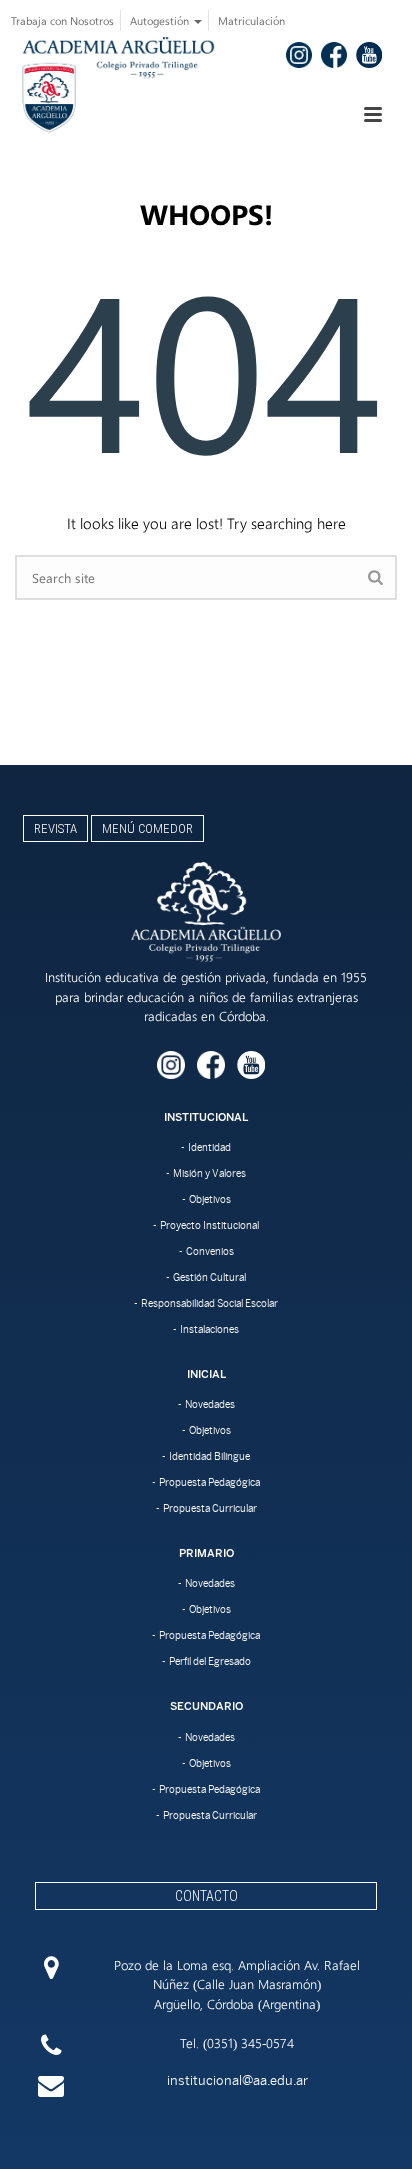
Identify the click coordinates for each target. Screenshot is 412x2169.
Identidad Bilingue (209, 1456)
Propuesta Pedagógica (209, 1482)
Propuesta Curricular (210, 1508)
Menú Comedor (147, 828)
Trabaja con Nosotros (62, 20)
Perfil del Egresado (210, 1661)
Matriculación (251, 20)
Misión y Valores (209, 1173)
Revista (55, 828)
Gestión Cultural (209, 1277)
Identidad (209, 1147)
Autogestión (161, 20)
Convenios (210, 1251)
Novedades (210, 1404)
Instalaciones (209, 1329)
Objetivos (210, 1199)
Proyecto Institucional (209, 1225)
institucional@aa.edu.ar (237, 2080)
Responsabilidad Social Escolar (209, 1303)
